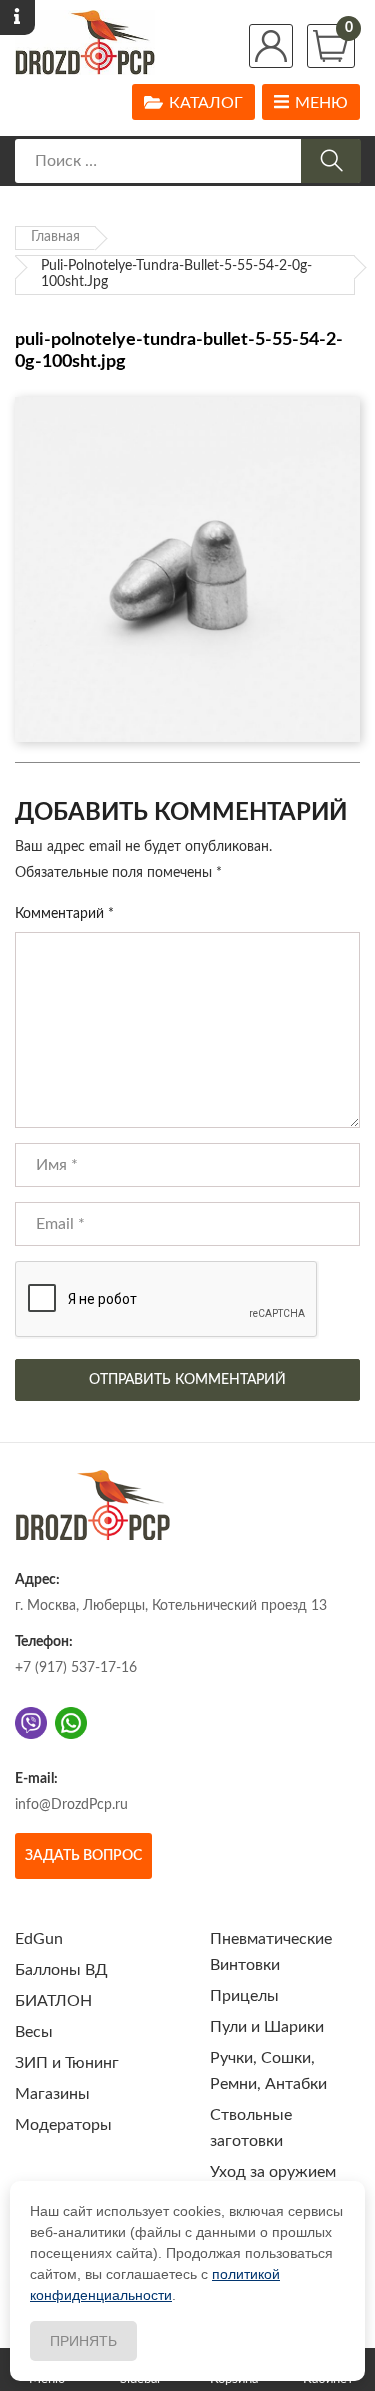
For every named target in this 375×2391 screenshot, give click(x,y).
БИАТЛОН (53, 2001)
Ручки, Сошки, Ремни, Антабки (268, 2071)
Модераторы (63, 2125)
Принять (83, 2341)
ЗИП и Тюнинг (67, 2063)
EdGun (39, 1939)
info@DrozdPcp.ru (71, 1805)
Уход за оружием (273, 2172)
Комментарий (64, 914)
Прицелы (244, 1996)
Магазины (52, 2094)
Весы (34, 2032)
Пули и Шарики (267, 2027)
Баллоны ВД (61, 1970)
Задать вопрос (83, 1856)
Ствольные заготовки (251, 2128)
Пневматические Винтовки (271, 1952)
